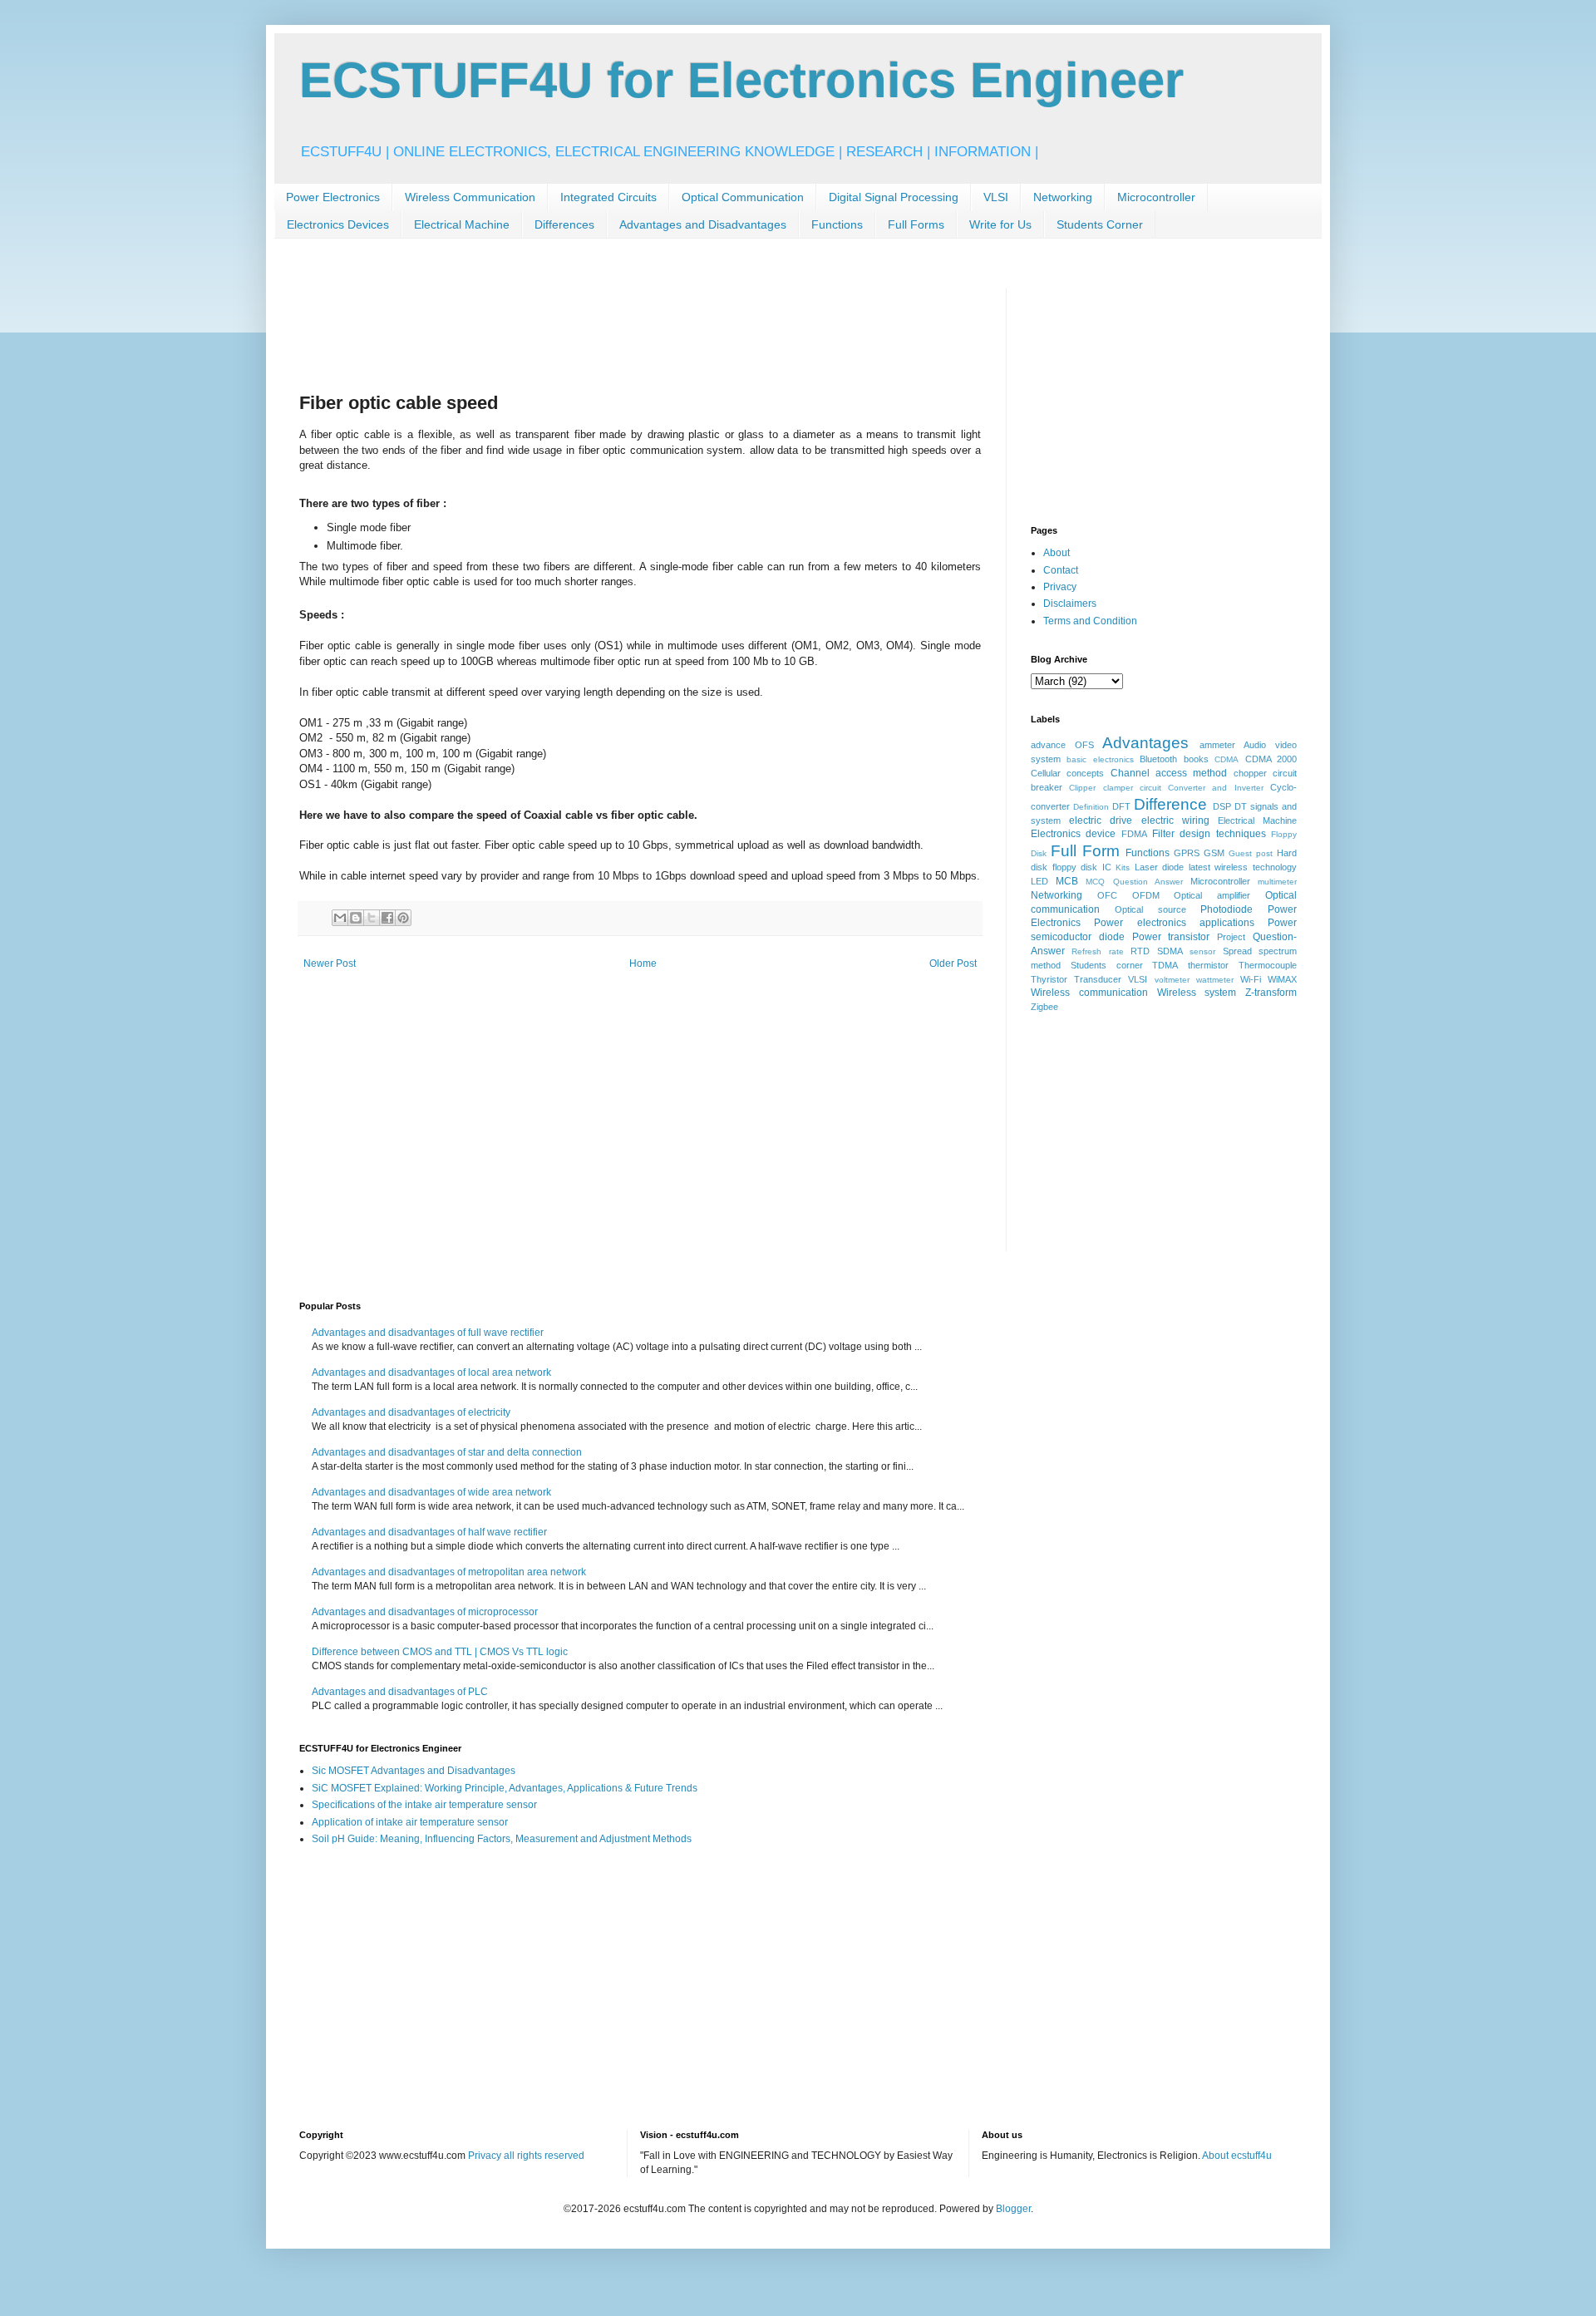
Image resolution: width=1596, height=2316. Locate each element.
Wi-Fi (1251, 979)
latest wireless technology (1243, 867)
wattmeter (1215, 980)
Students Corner (1100, 224)
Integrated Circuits (608, 197)
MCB (1067, 881)
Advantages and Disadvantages (703, 224)
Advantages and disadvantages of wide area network (431, 1492)
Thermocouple (1268, 965)
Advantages (1145, 743)
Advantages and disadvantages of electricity (411, 1412)
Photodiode (1227, 909)
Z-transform (1271, 993)
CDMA (1227, 759)
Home (643, 963)
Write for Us (1000, 224)
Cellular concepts (1067, 773)
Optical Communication (743, 197)
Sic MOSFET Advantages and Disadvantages (414, 1771)
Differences (564, 224)
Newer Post (330, 963)
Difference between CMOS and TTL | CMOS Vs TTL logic (440, 1652)
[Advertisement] (602, 326)
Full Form (1085, 851)
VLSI (996, 197)
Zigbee (1044, 1007)
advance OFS (1062, 745)
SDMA (1170, 951)
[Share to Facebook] (387, 918)
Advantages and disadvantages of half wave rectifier (429, 1532)
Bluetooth (1158, 759)
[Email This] (340, 918)
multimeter (1277, 882)
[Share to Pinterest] (403, 918)
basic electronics (1100, 759)
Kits (1123, 867)
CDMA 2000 (1271, 759)
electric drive (1101, 820)
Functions (837, 224)
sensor (1202, 951)
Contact (1061, 570)
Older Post (953, 963)
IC (1107, 867)
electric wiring (1175, 820)
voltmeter (1172, 980)
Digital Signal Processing (894, 197)
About (1057, 553)
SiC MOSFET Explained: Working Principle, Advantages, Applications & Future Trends (505, 1788)
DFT (1121, 806)
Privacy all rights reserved (526, 2156)
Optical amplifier (1212, 895)
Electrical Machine (462, 224)
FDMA (1134, 834)
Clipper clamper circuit (1115, 788)
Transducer (1098, 979)
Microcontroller (1156, 197)
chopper (1250, 773)
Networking (1063, 197)
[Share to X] (372, 918)
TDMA (1165, 965)
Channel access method (1169, 773)
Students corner (1107, 965)
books (1196, 759)
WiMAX (1282, 979)
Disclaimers (1070, 604)
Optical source (1150, 909)
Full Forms (916, 224)
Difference (1170, 804)
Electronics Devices (338, 224)
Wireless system (1197, 993)
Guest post (1251, 853)
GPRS (1187, 853)
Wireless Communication (470, 197)
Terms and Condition (1090, 621)
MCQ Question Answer (1134, 882)
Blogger (1013, 2209)
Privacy (1060, 587)
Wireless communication (1089, 993)
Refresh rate (1097, 951)
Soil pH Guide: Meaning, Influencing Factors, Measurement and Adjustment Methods (502, 1839)
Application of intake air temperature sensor (410, 1822)
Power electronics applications (1174, 923)
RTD (1140, 951)
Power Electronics (333, 197)
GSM (1214, 853)
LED (1039, 881)
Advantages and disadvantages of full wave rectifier (428, 1333)
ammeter (1217, 745)
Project (1231, 937)
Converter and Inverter (1216, 788)
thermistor (1208, 965)
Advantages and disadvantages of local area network (431, 1372)
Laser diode (1160, 867)
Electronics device (1073, 834)
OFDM (1146, 895)
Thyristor (1049, 979)
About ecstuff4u (1237, 2156)
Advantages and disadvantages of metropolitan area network (449, 1572)
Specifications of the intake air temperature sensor (424, 1805)
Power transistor (1171, 937)
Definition (1091, 807)
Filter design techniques (1209, 834)
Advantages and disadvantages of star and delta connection (447, 1452)
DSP (1222, 806)
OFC (1107, 895)
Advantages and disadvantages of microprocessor (425, 1612)
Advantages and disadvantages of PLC (400, 1692)
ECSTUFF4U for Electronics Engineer (741, 80)
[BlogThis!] (356, 918)
